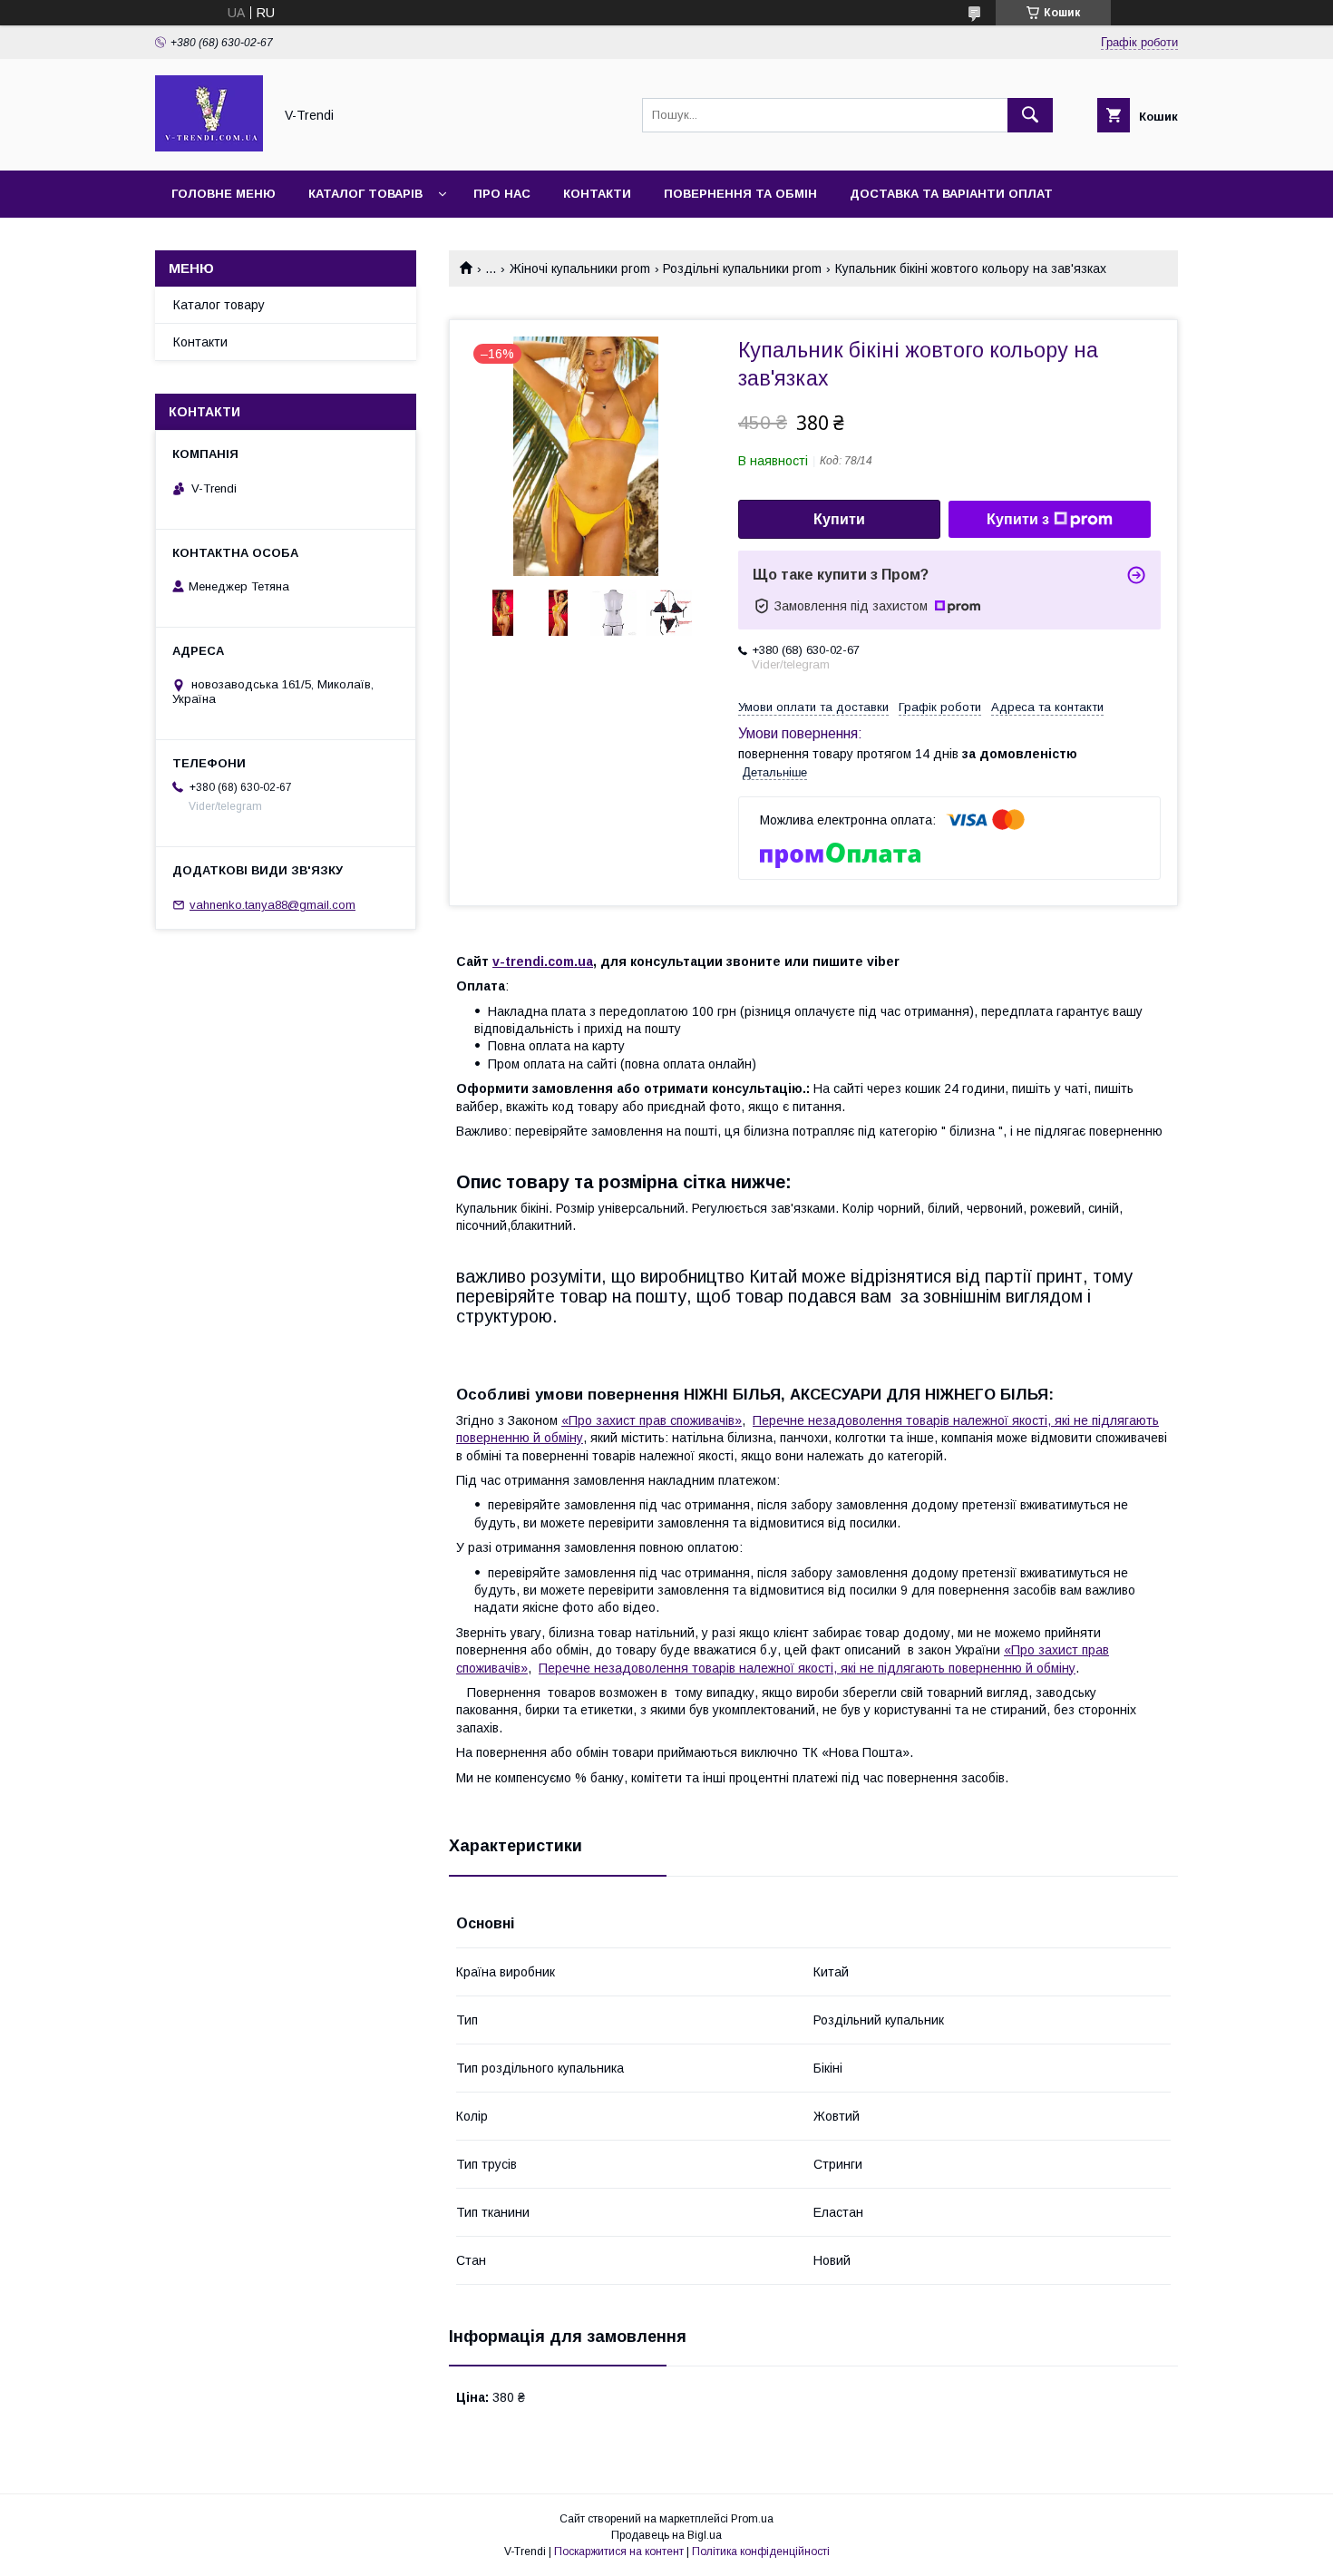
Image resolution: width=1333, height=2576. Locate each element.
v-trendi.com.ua (543, 961)
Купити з (1018, 519)
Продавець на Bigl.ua (666, 2535)
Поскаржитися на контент (619, 2552)
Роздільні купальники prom (742, 268)
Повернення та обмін (740, 194)
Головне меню (224, 194)
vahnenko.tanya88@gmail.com (272, 905)
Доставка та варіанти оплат (951, 194)
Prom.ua (752, 2519)
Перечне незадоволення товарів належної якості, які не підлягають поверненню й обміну (807, 1668)
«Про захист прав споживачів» (652, 1420)
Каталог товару (219, 305)
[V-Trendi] (209, 147)
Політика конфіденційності (761, 2552)
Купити (839, 519)
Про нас (502, 194)
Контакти (597, 194)
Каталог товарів (365, 194)
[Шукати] (1030, 115)
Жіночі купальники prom (580, 268)
